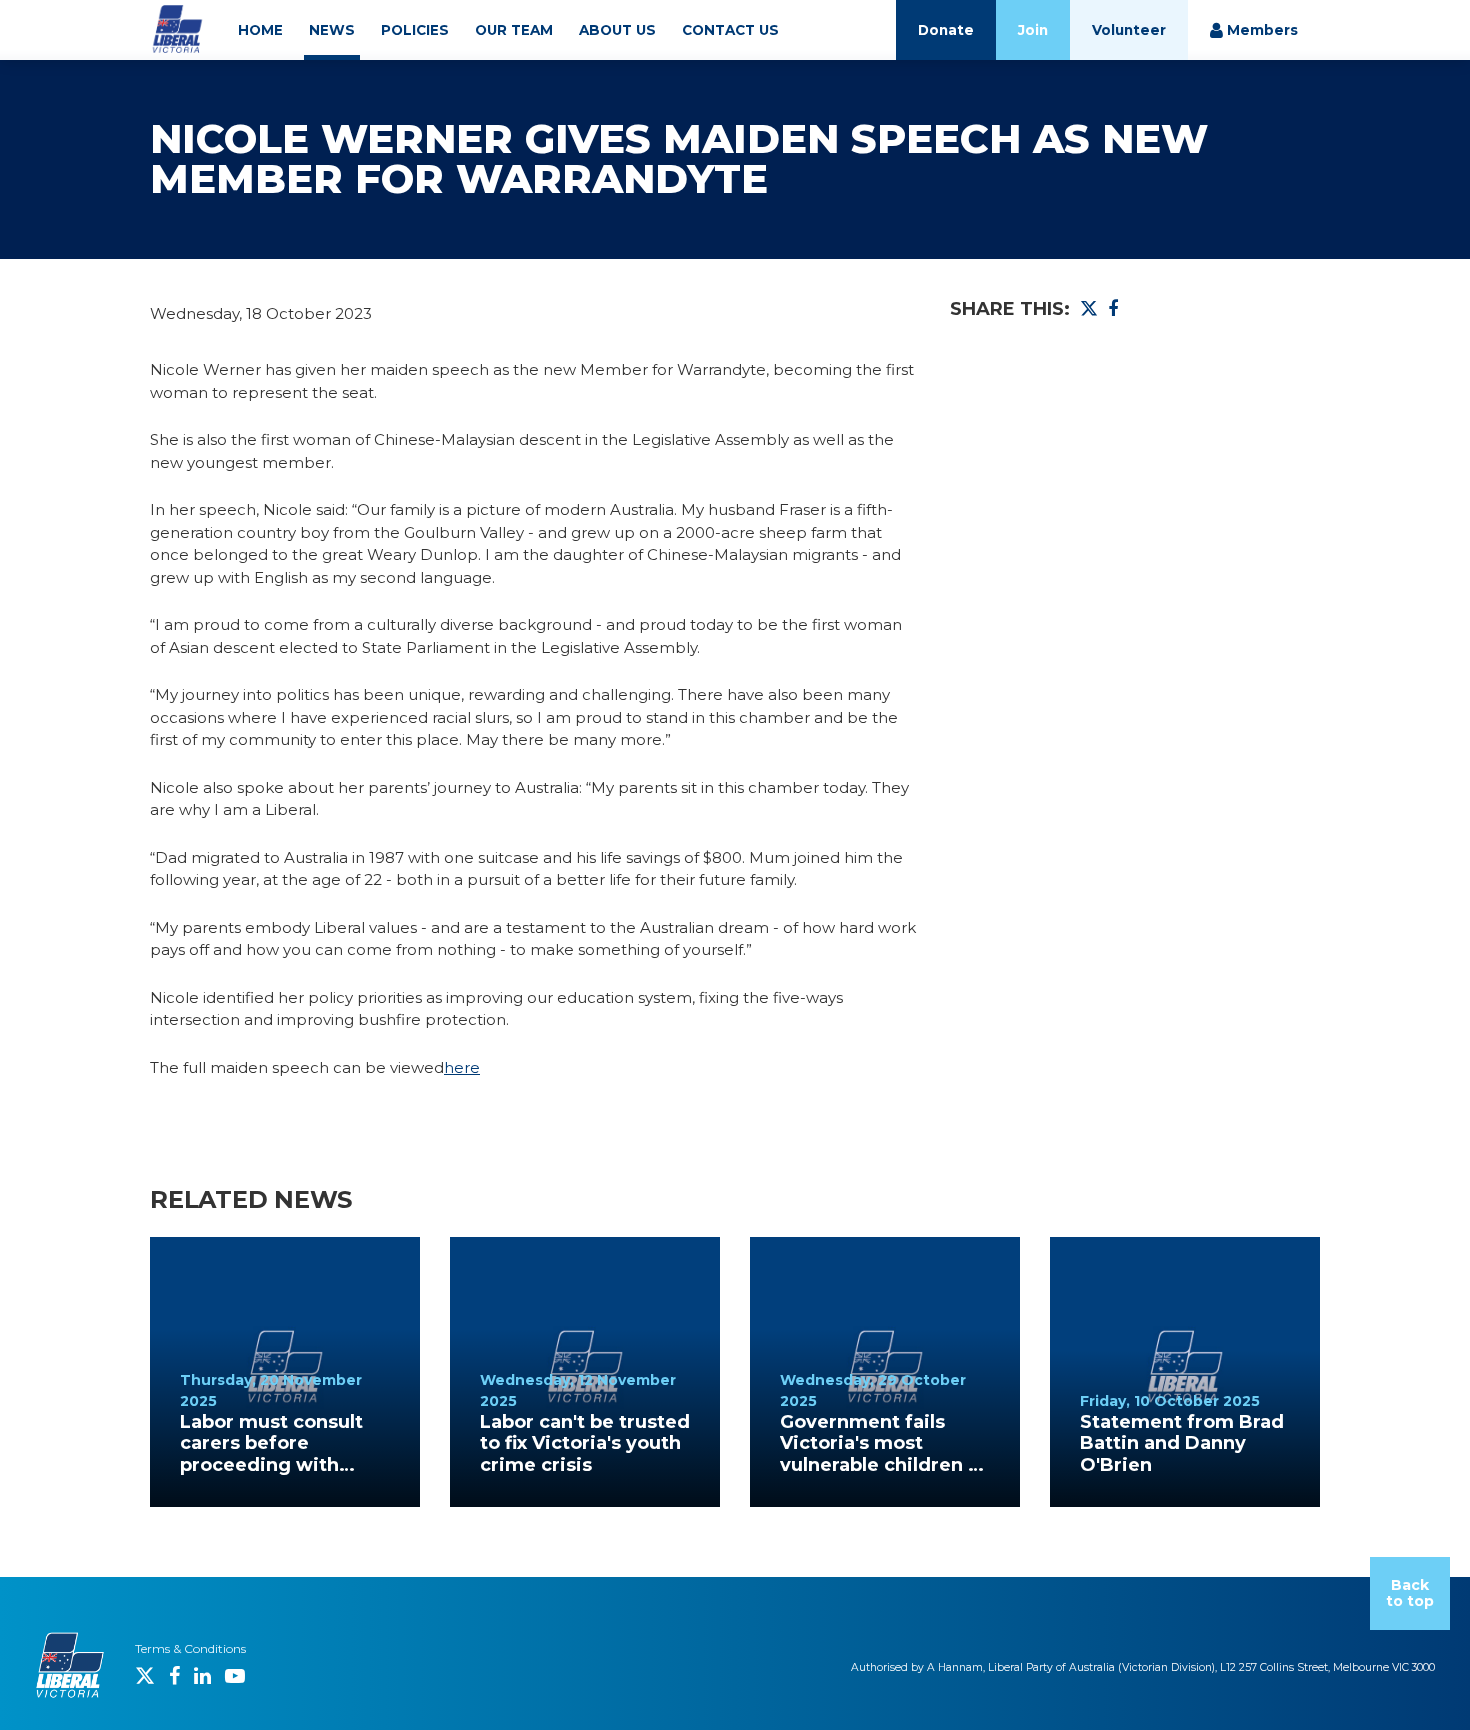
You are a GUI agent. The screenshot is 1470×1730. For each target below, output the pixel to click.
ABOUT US (617, 30)
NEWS (332, 30)
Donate (946, 30)
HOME (260, 30)
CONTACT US (730, 30)
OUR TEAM (514, 30)
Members (1260, 30)
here (462, 1067)
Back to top (1410, 1593)
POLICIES (415, 30)
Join (1033, 30)
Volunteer (1129, 30)
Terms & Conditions (190, 1648)
